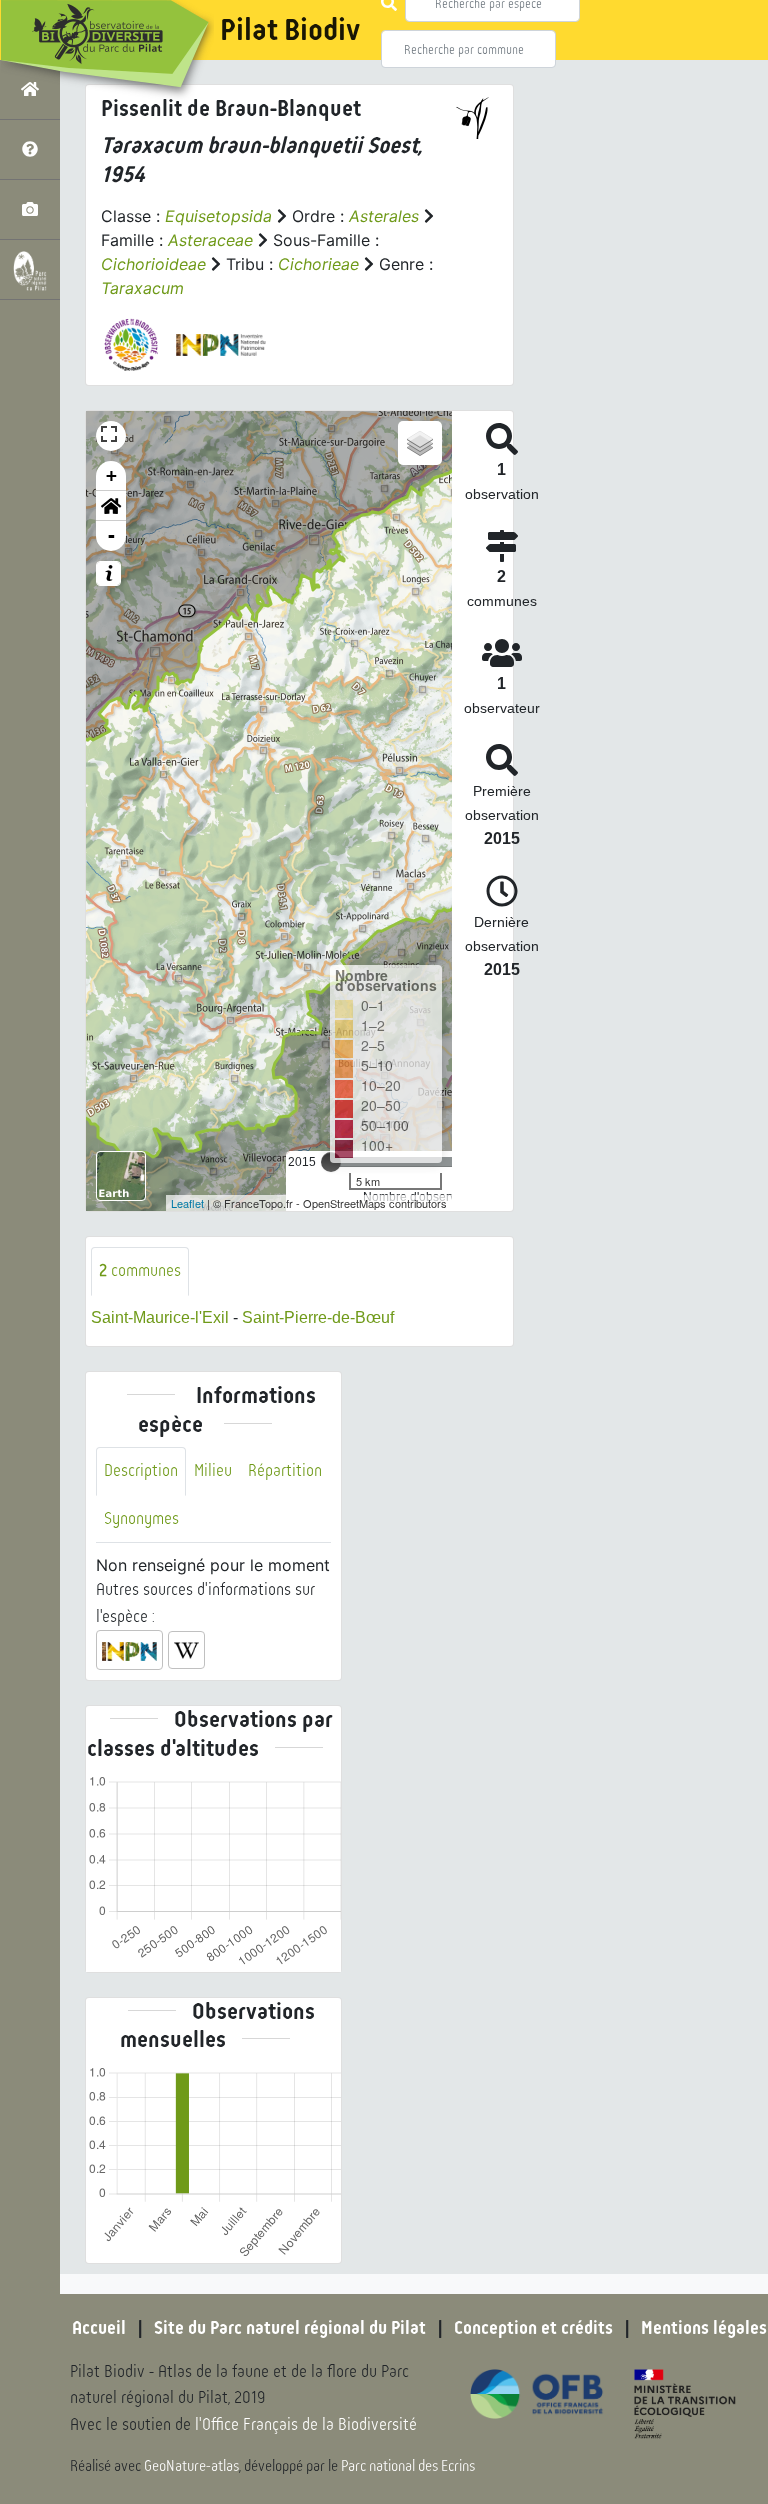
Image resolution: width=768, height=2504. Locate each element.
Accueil (99, 2328)
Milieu (213, 1470)
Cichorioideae (153, 264)
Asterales (384, 216)
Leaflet (187, 1203)
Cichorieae (318, 264)
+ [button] (111, 475)
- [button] (111, 535)
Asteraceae (210, 240)
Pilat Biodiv (290, 30)
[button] (111, 506)
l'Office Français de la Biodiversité (306, 2424)
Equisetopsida (218, 216)
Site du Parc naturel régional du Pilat (290, 2328)
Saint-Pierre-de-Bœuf (318, 1317)
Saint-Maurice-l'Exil (160, 1317)
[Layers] (420, 443)
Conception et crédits (533, 2328)
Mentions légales (704, 2328)
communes (140, 1270)
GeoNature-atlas (191, 2466)
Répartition (285, 1470)
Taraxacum (142, 288)
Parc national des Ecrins (408, 2466)
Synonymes (141, 1518)
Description (141, 1470)
